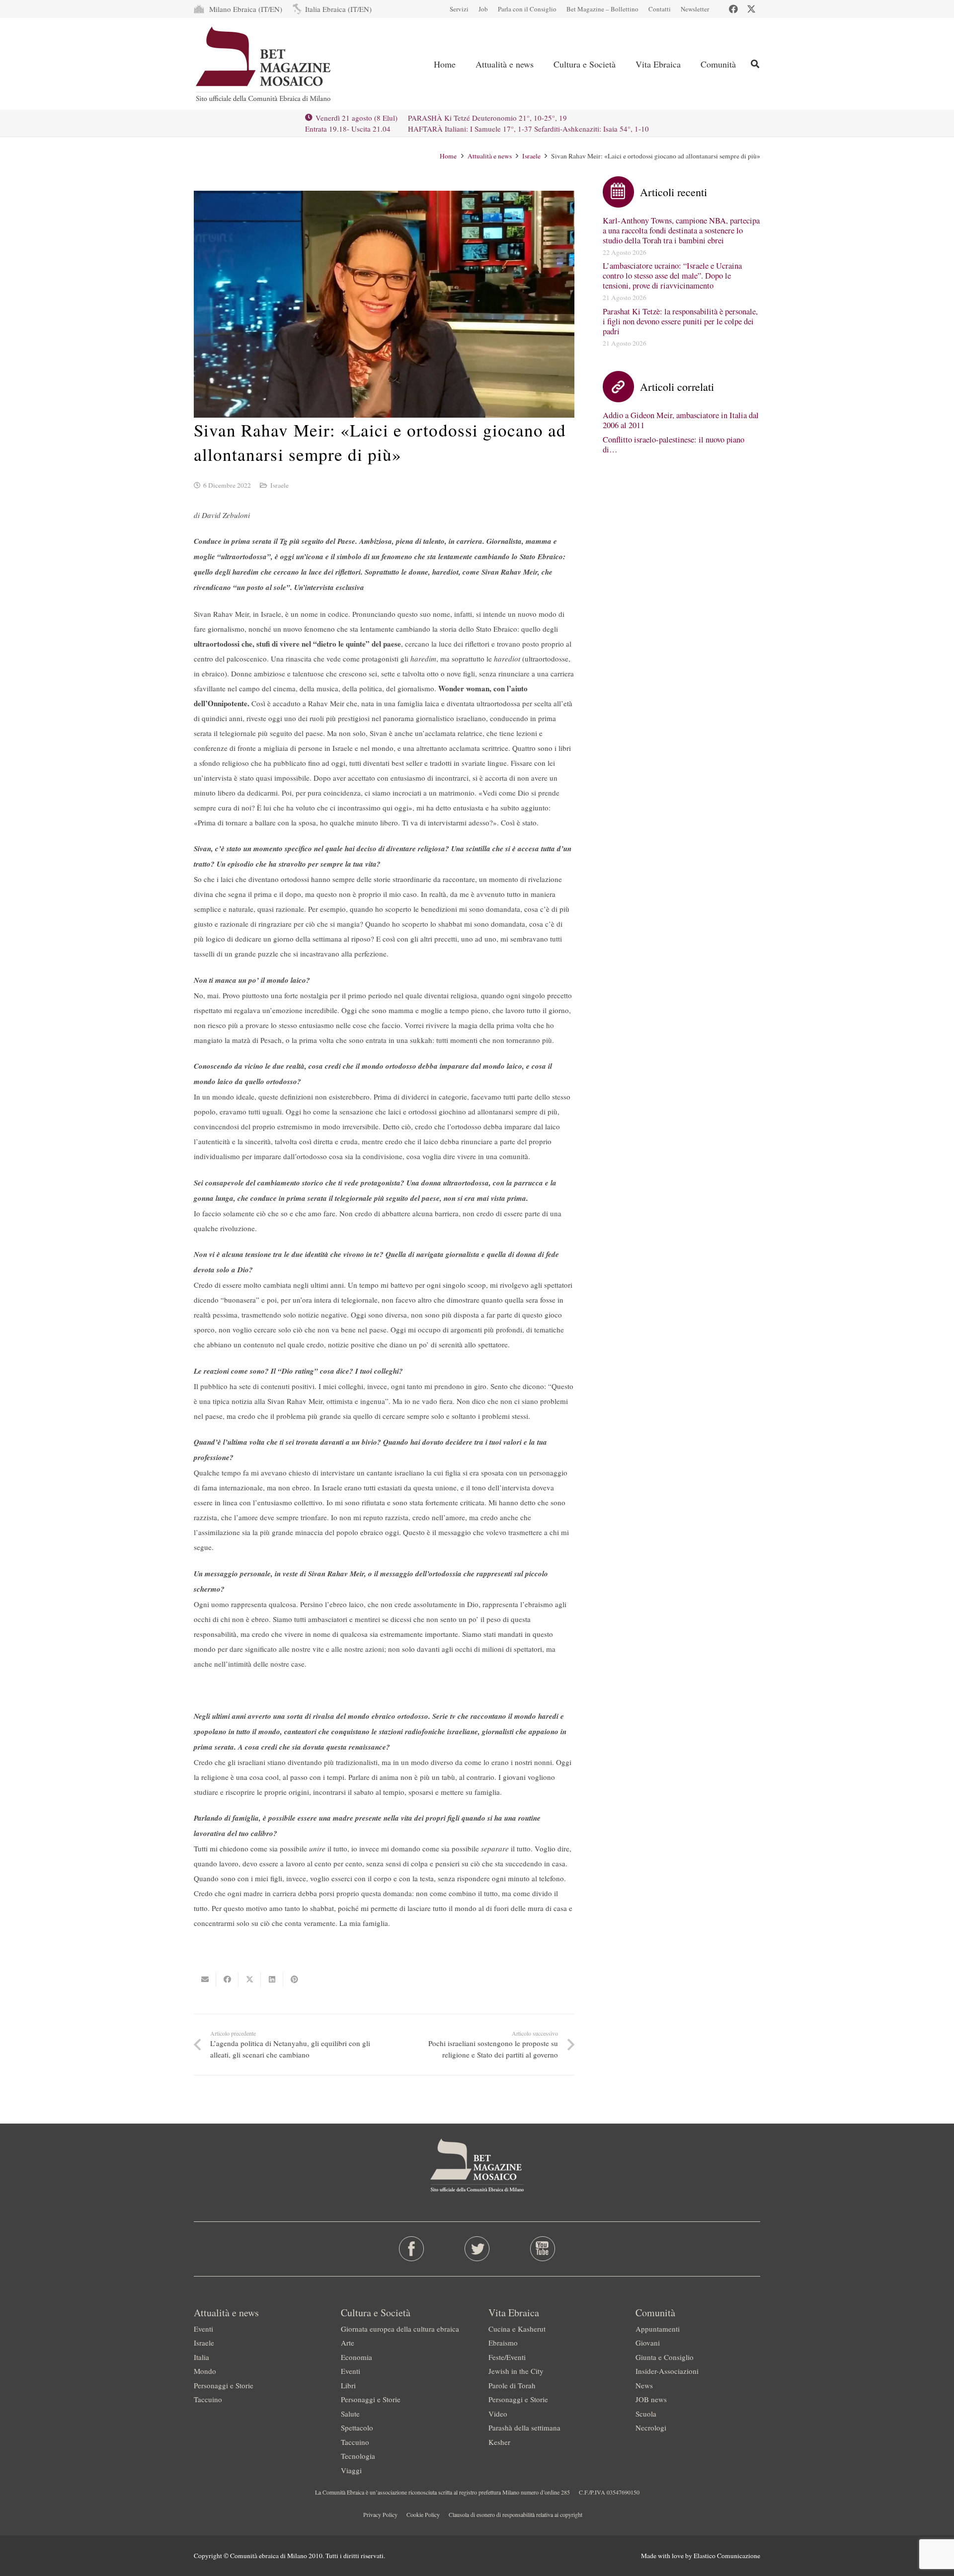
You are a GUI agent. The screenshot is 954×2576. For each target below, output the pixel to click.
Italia (201, 2357)
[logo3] (264, 64)
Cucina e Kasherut (517, 2329)
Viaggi (351, 2470)
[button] (542, 64)
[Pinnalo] (294, 1980)
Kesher (499, 2442)
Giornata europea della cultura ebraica (400, 2329)
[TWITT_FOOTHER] (477, 2249)
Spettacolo (357, 2428)
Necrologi (651, 2428)
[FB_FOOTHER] (412, 2249)
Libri (348, 2385)
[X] (751, 9)
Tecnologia (358, 2456)
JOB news (651, 2399)
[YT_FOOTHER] (542, 2249)
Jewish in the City (516, 2371)
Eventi (203, 2329)
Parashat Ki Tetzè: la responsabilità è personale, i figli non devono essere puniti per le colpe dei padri (680, 321)
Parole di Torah (512, 2385)
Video (498, 2414)
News (644, 2385)
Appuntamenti (658, 2329)
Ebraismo (503, 2343)
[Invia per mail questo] (205, 1980)
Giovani (648, 2343)
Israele (279, 485)
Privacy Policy (380, 2514)
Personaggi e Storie (224, 2385)
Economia (357, 2357)
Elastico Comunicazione (727, 2556)
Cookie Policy (423, 2514)
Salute (350, 2414)
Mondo (205, 2371)
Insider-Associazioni (667, 2371)
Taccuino (208, 2399)
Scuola (646, 2414)
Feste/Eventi (507, 2357)
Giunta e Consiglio (665, 2357)
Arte (348, 2343)
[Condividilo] (227, 1980)
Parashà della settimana (524, 2428)
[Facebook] (733, 9)
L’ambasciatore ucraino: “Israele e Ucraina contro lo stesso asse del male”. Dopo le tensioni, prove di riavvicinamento (672, 276)
